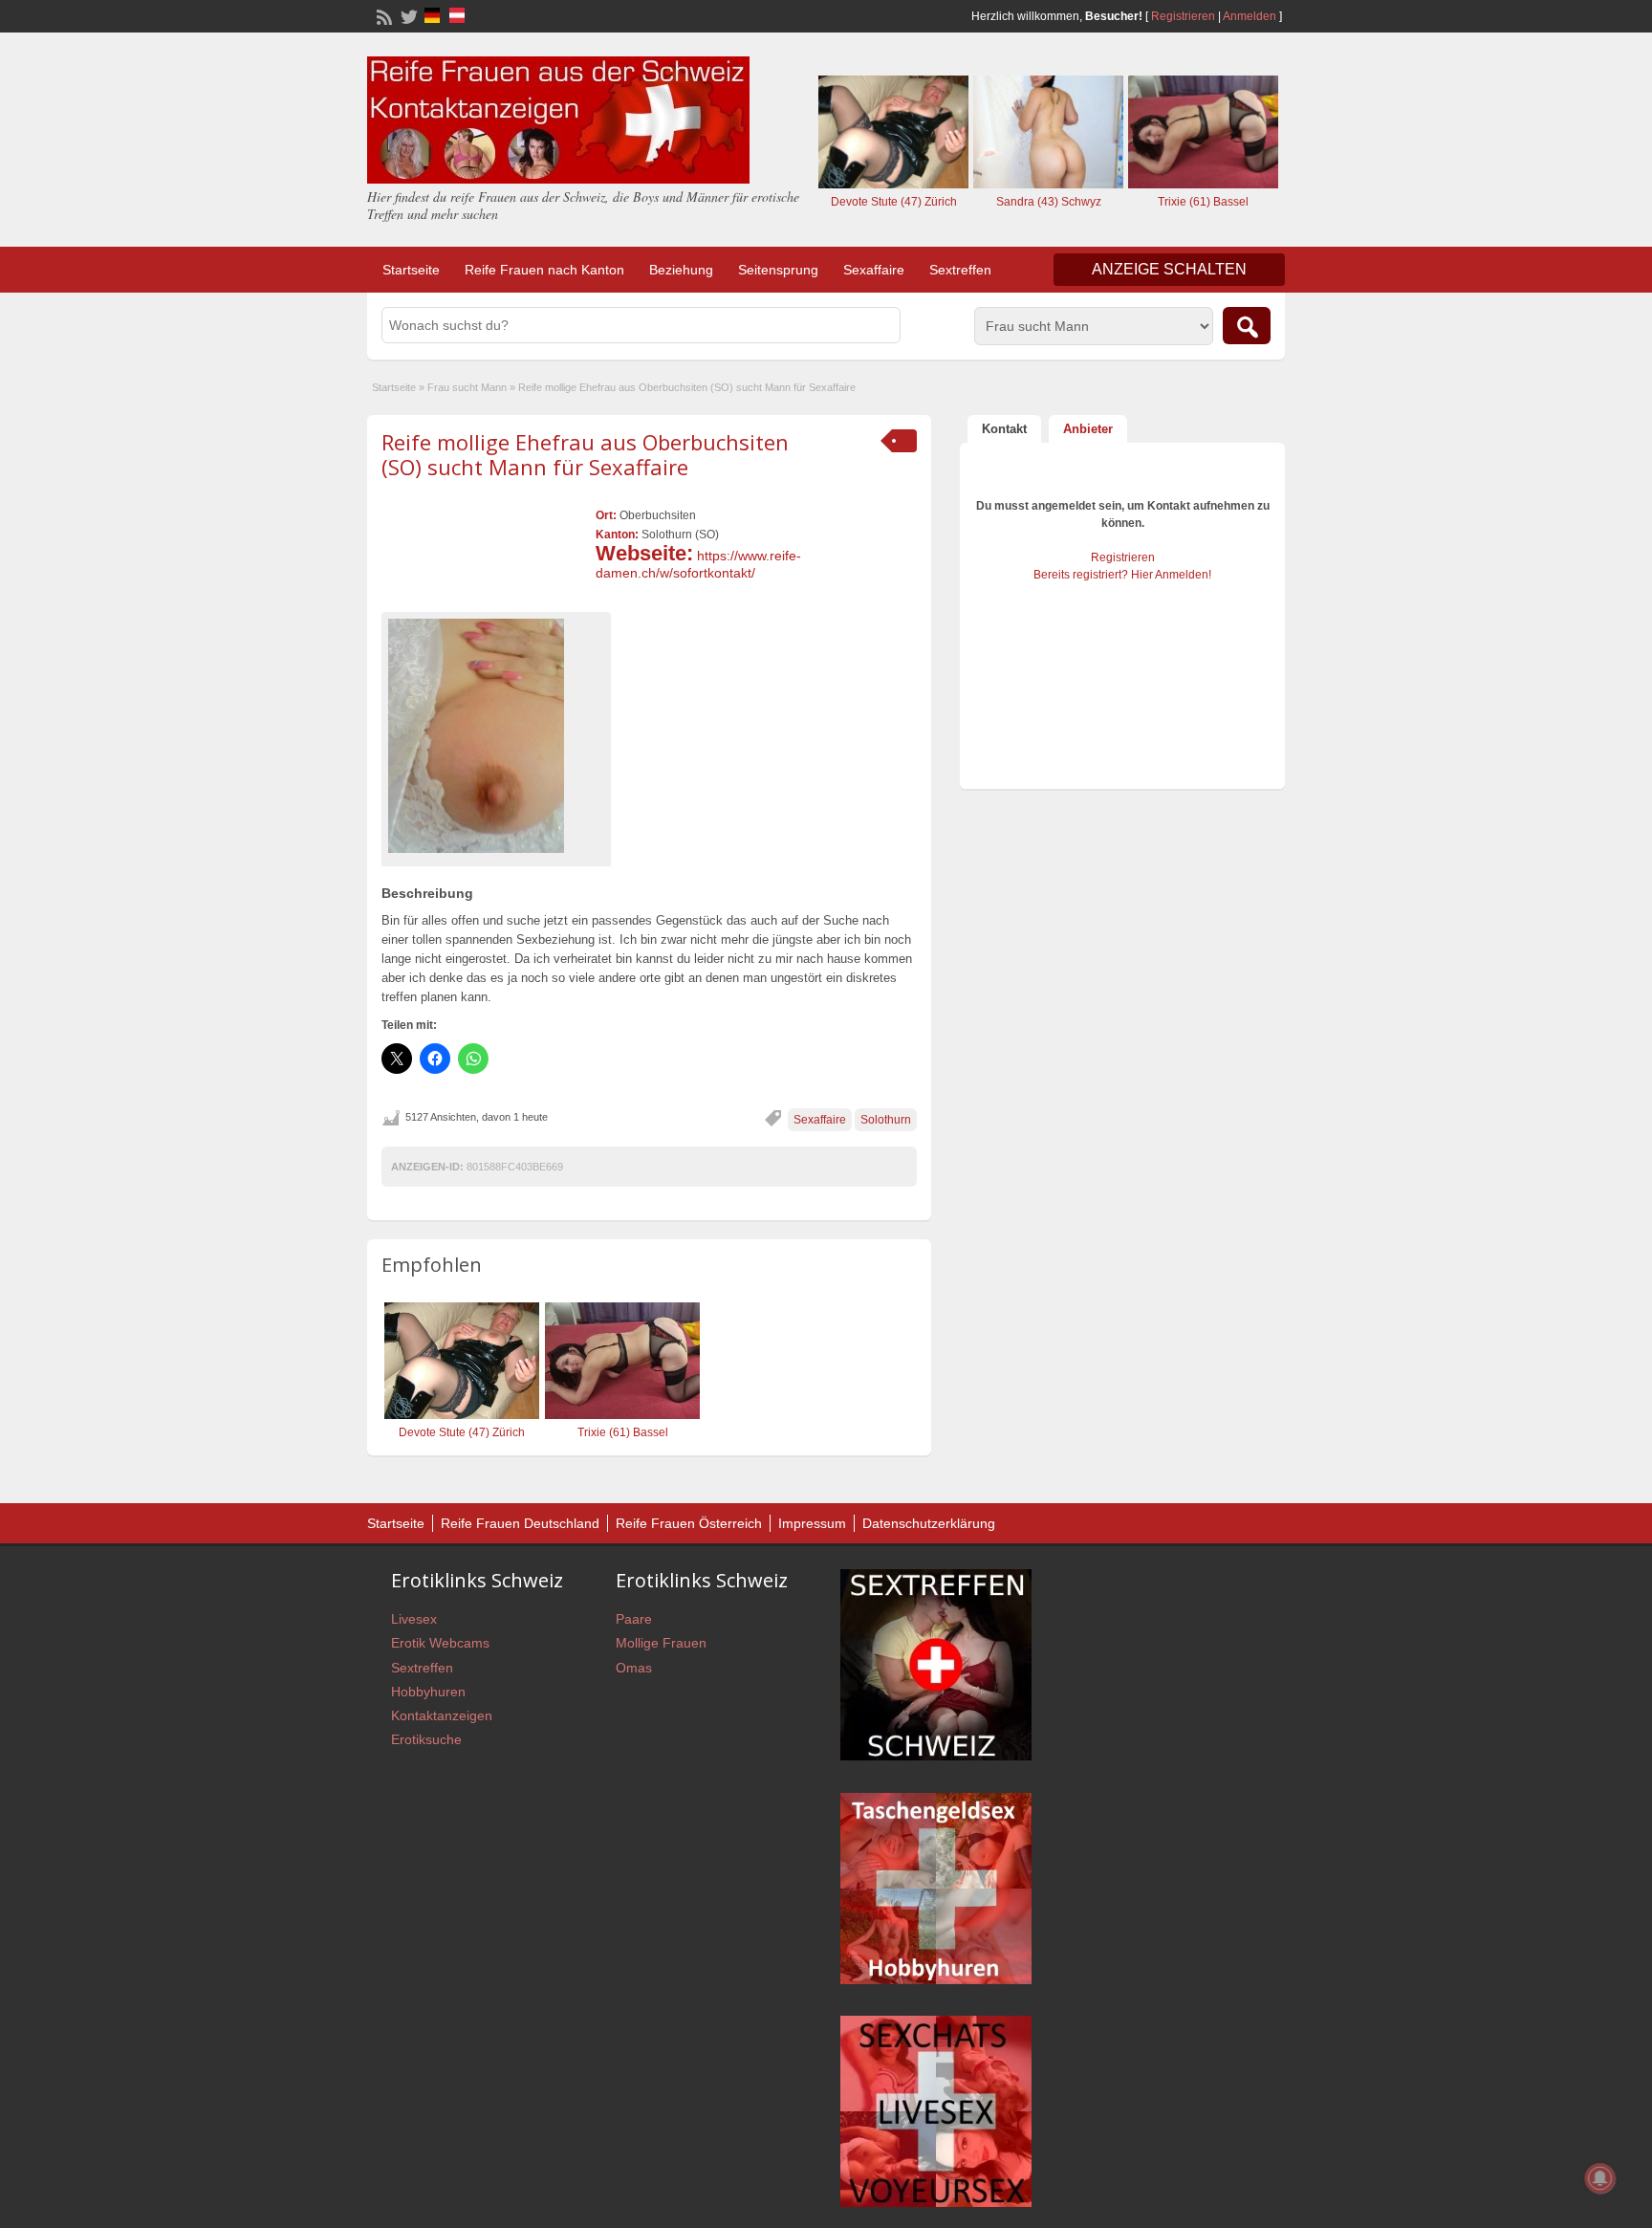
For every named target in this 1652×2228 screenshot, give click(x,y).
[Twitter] (407, 15)
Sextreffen (960, 270)
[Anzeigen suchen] (1247, 326)
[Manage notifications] (1600, 2178)
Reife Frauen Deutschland (520, 1523)
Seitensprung (778, 270)
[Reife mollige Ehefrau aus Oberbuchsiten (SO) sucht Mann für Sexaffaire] (496, 736)
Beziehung (681, 270)
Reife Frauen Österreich (689, 1523)
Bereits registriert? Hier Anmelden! (1122, 575)
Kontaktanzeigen (442, 1715)
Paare (634, 1619)
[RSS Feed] (382, 15)
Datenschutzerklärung (929, 1523)
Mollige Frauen (661, 1643)
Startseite (411, 270)
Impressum (812, 1523)
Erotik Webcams (440, 1643)
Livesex (414, 1619)
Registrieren (1183, 16)
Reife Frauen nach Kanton (544, 270)
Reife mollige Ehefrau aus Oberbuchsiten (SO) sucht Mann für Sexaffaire (585, 454)
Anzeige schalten (1169, 269)
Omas (634, 1668)
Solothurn (886, 1120)
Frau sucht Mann (467, 387)
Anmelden (1250, 16)
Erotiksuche (426, 1739)
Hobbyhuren (428, 1692)
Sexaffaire (874, 270)
